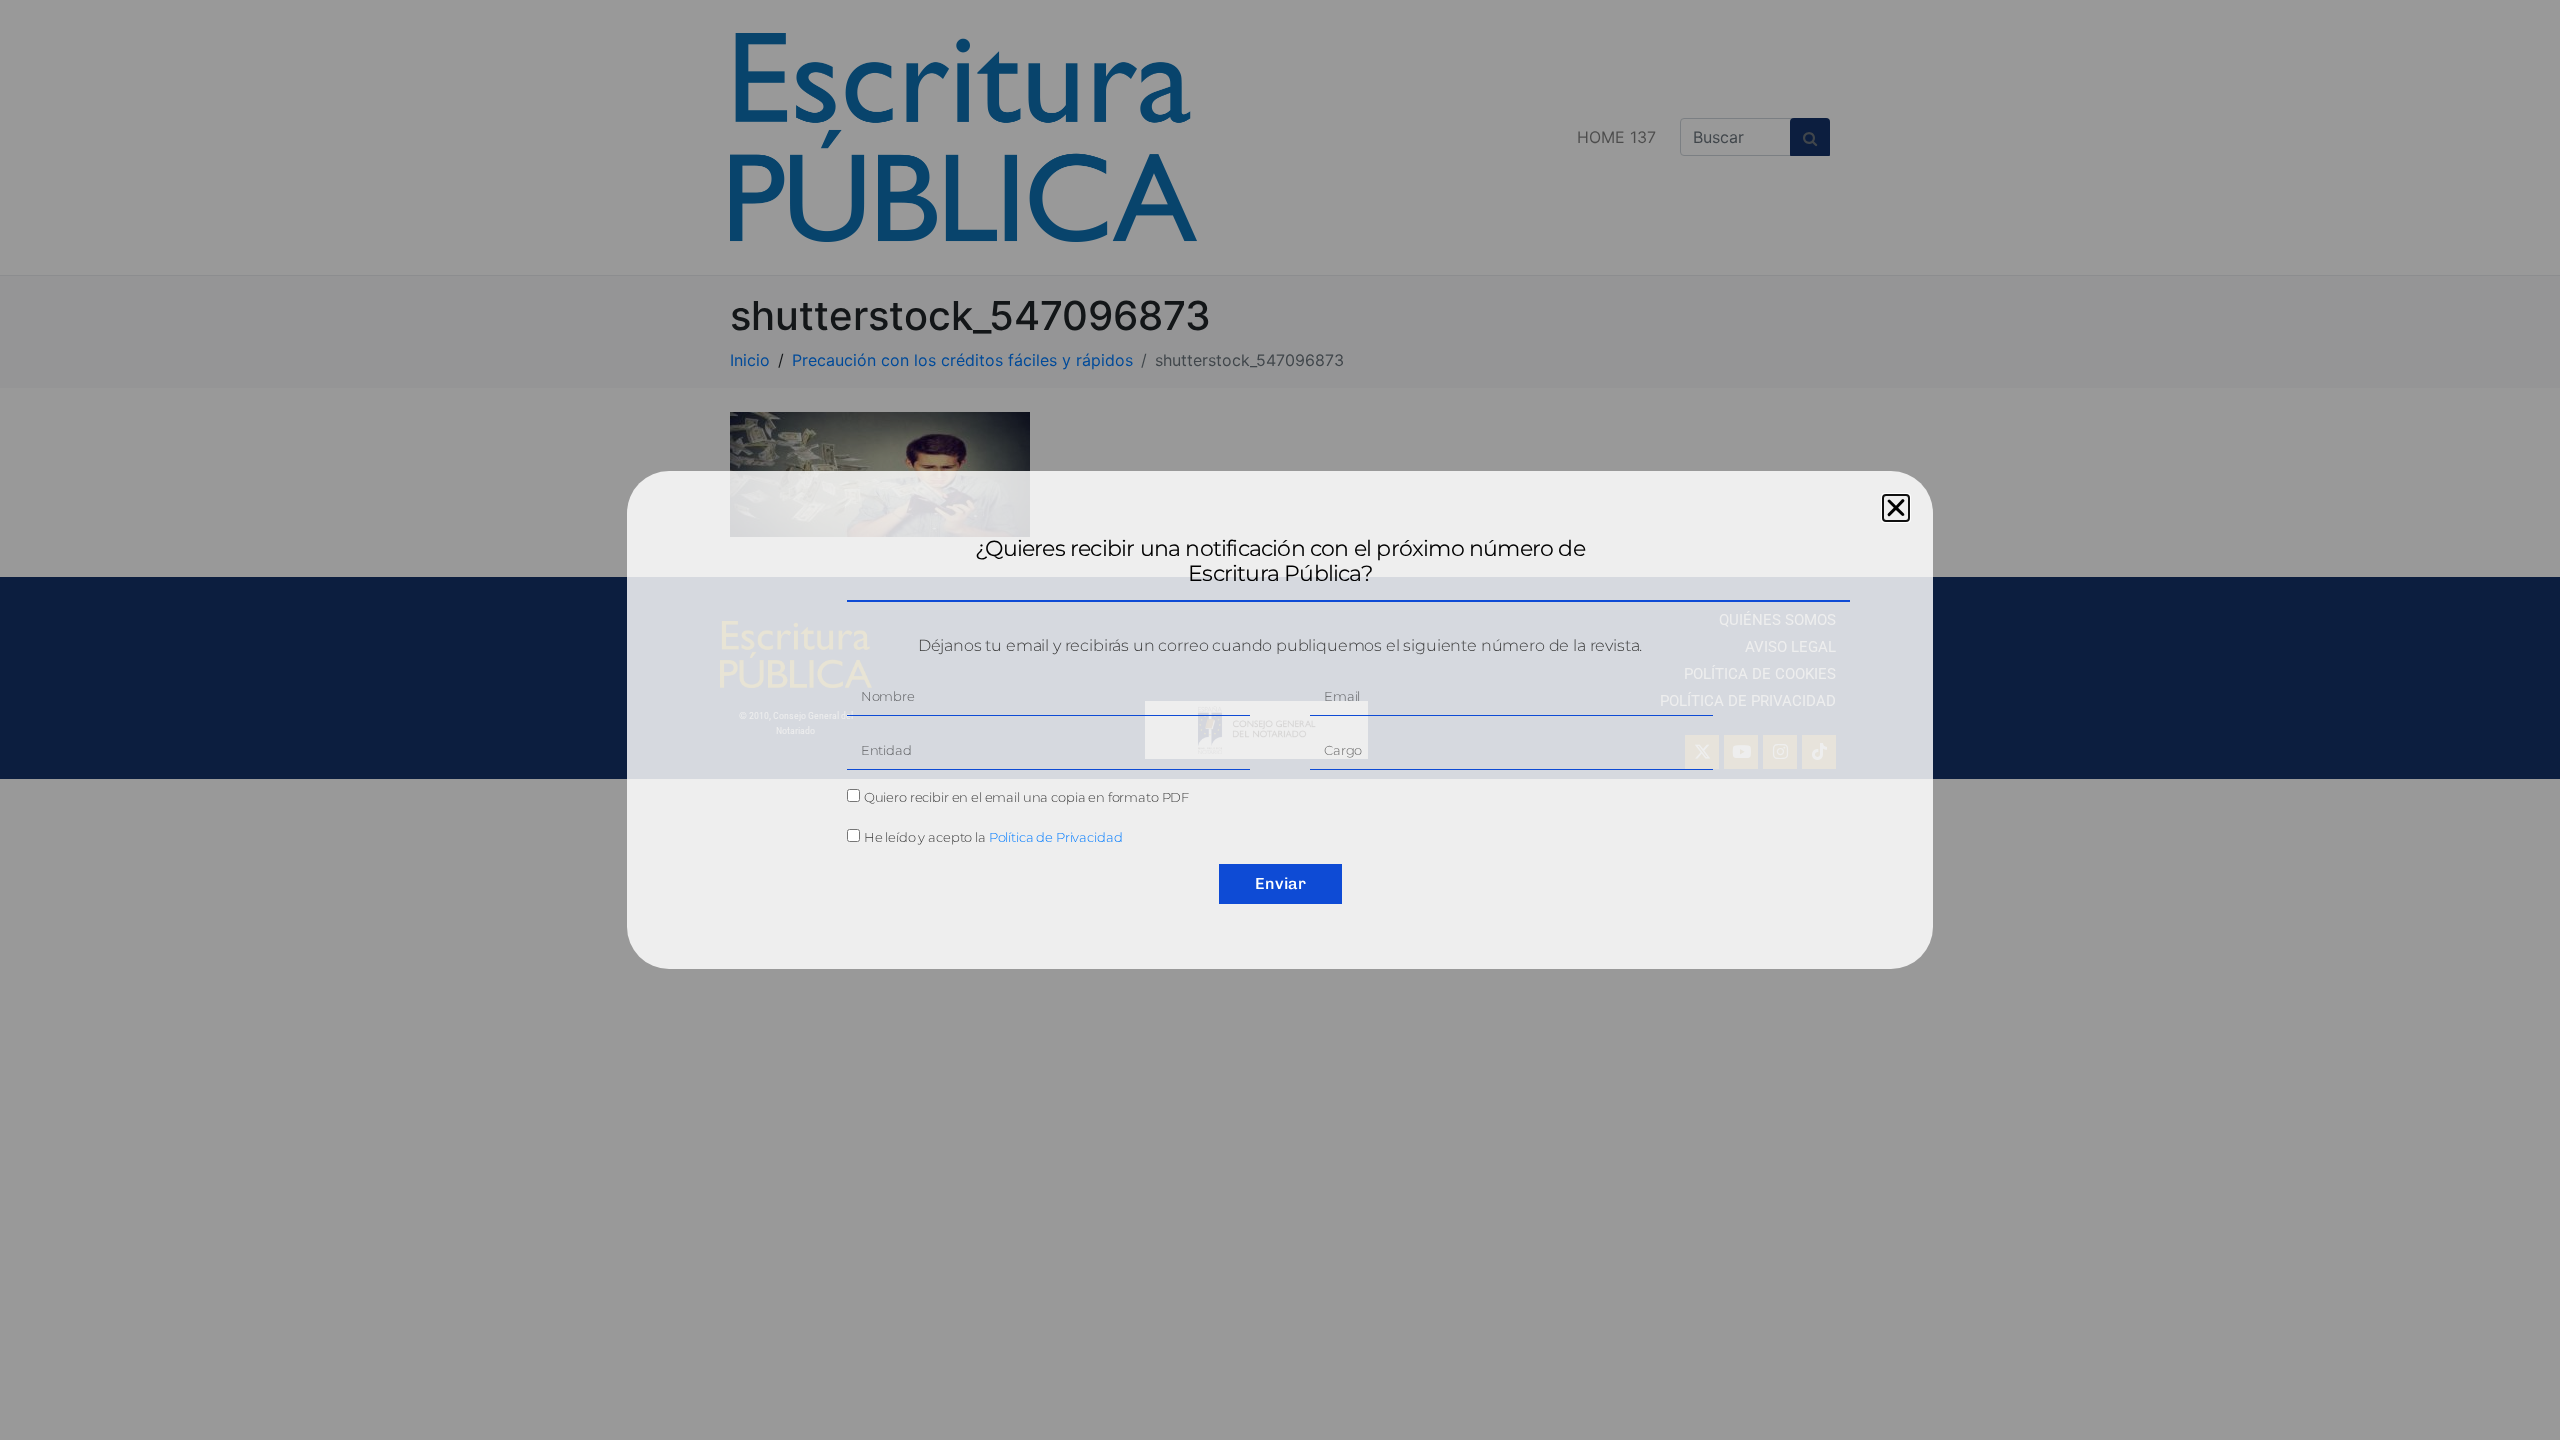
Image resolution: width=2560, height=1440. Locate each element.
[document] (1280, 720)
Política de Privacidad (1056, 837)
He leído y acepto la (993, 837)
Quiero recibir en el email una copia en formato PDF (1026, 797)
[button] (1896, 508)
